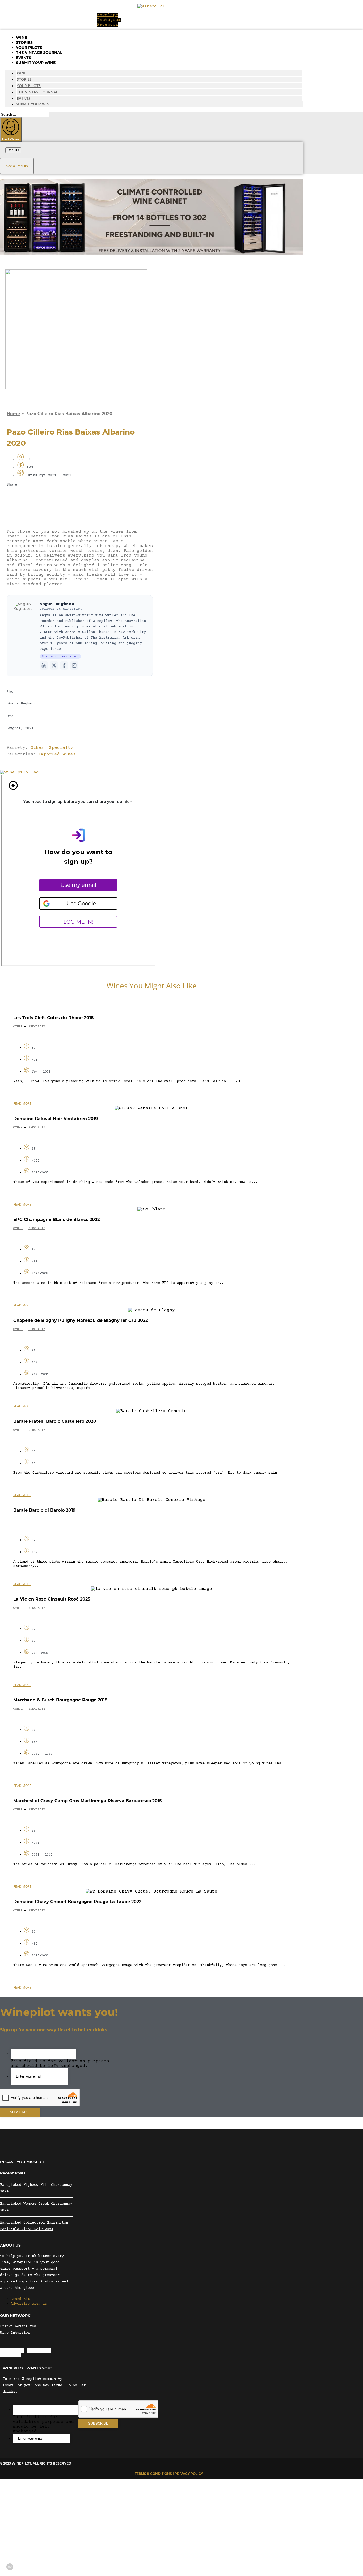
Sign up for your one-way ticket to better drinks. (54, 2030)
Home (13, 414)
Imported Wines (57, 754)
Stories (24, 42)
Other (37, 748)
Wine (21, 37)
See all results (17, 166)
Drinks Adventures (18, 2326)
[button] (80, 497)
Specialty (61, 748)
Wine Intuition (15, 2333)
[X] (54, 665)
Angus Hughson (57, 604)
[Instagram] (74, 665)
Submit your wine (36, 63)
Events (24, 58)
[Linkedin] (44, 665)
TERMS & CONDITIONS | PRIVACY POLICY (169, 2474)
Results (13, 150)
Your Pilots (29, 48)
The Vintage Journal (39, 53)
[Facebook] (64, 665)
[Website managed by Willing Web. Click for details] (10, 2567)
